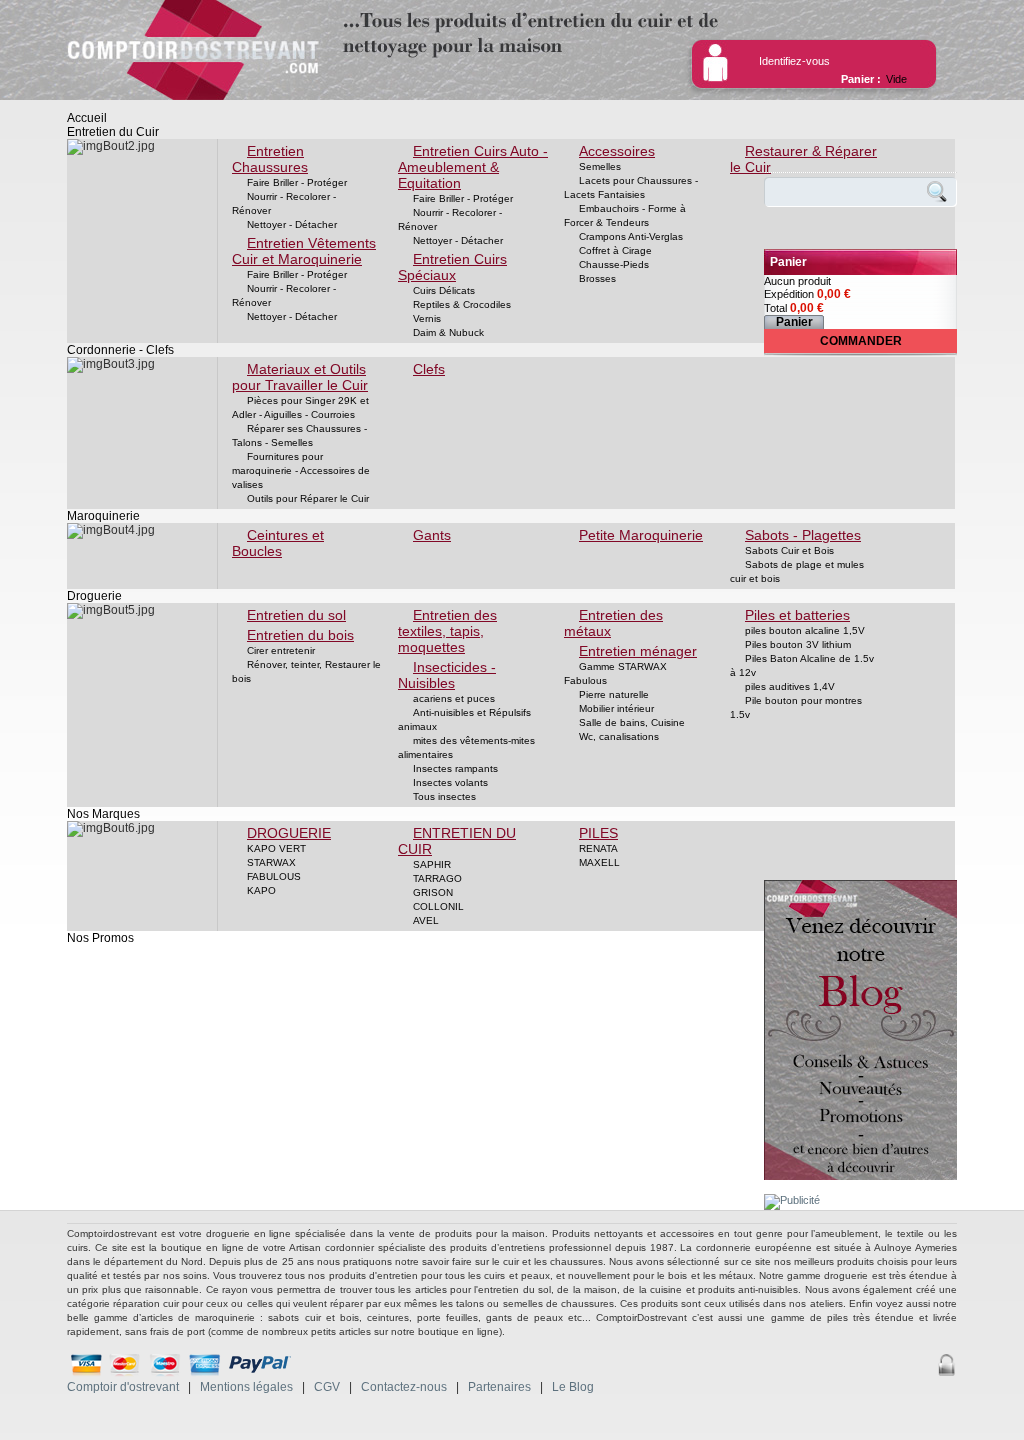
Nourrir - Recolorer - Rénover (284, 203)
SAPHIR (432, 864)
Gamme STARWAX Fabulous (615, 673)
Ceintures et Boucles (278, 543)
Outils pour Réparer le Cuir (308, 498)
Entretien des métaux (613, 623)
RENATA (598, 848)
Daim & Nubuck (448, 332)
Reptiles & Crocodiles (462, 304)
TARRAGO (437, 878)
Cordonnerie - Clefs (120, 350)
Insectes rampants (455, 768)
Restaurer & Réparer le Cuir (803, 159)
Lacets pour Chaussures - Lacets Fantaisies (631, 187)
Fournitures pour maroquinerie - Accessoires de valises (301, 470)
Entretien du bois (300, 635)
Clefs (429, 369)
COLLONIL (438, 906)
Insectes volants (450, 782)
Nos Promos (100, 938)
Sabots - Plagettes (803, 535)
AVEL (426, 920)
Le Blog (573, 1387)
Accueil (87, 118)
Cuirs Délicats (444, 290)
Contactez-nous (404, 1387)
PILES (598, 833)
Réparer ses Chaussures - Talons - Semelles (299, 435)
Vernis (427, 318)
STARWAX (271, 862)
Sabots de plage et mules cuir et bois (797, 571)
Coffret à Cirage (615, 250)
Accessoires (617, 151)
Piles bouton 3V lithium (798, 644)
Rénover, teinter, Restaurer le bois (306, 671)
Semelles (600, 166)
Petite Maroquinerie (641, 535)
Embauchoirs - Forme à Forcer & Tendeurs (625, 215)
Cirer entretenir (281, 650)
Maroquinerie (103, 516)
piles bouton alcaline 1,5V (805, 630)
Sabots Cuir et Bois (789, 550)
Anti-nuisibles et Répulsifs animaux (464, 719)
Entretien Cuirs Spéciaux (452, 267)
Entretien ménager (638, 651)
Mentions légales (246, 1387)
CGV (327, 1387)
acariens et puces (454, 698)
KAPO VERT (276, 848)
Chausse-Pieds (614, 264)
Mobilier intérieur (616, 708)
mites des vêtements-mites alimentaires (466, 747)
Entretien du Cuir (113, 132)
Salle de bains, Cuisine (632, 722)
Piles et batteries (797, 615)
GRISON (433, 892)
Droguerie (94, 596)
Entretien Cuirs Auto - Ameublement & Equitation (473, 167)
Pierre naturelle (614, 694)
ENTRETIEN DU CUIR (457, 841)
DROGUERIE (289, 833)
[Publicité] (792, 1200)
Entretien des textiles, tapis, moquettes (447, 631)
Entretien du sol (296, 615)
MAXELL (599, 862)
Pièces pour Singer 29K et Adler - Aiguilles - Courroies (300, 407)
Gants (432, 535)
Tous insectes (444, 796)
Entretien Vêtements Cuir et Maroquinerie (304, 251)
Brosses (597, 278)
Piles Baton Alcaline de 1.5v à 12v (802, 665)
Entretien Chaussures (270, 159)
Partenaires (499, 1387)
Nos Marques (103, 814)
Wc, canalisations (619, 736)
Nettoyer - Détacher (292, 224)
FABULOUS (274, 876)
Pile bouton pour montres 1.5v (796, 707)
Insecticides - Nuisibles (447, 675)
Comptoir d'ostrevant (123, 1387)
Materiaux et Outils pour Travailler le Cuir (300, 377)
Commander (861, 341)
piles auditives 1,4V (790, 686)
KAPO (261, 890)
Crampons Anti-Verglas (631, 236)
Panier (788, 262)
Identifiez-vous (794, 61)
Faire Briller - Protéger (297, 182)
